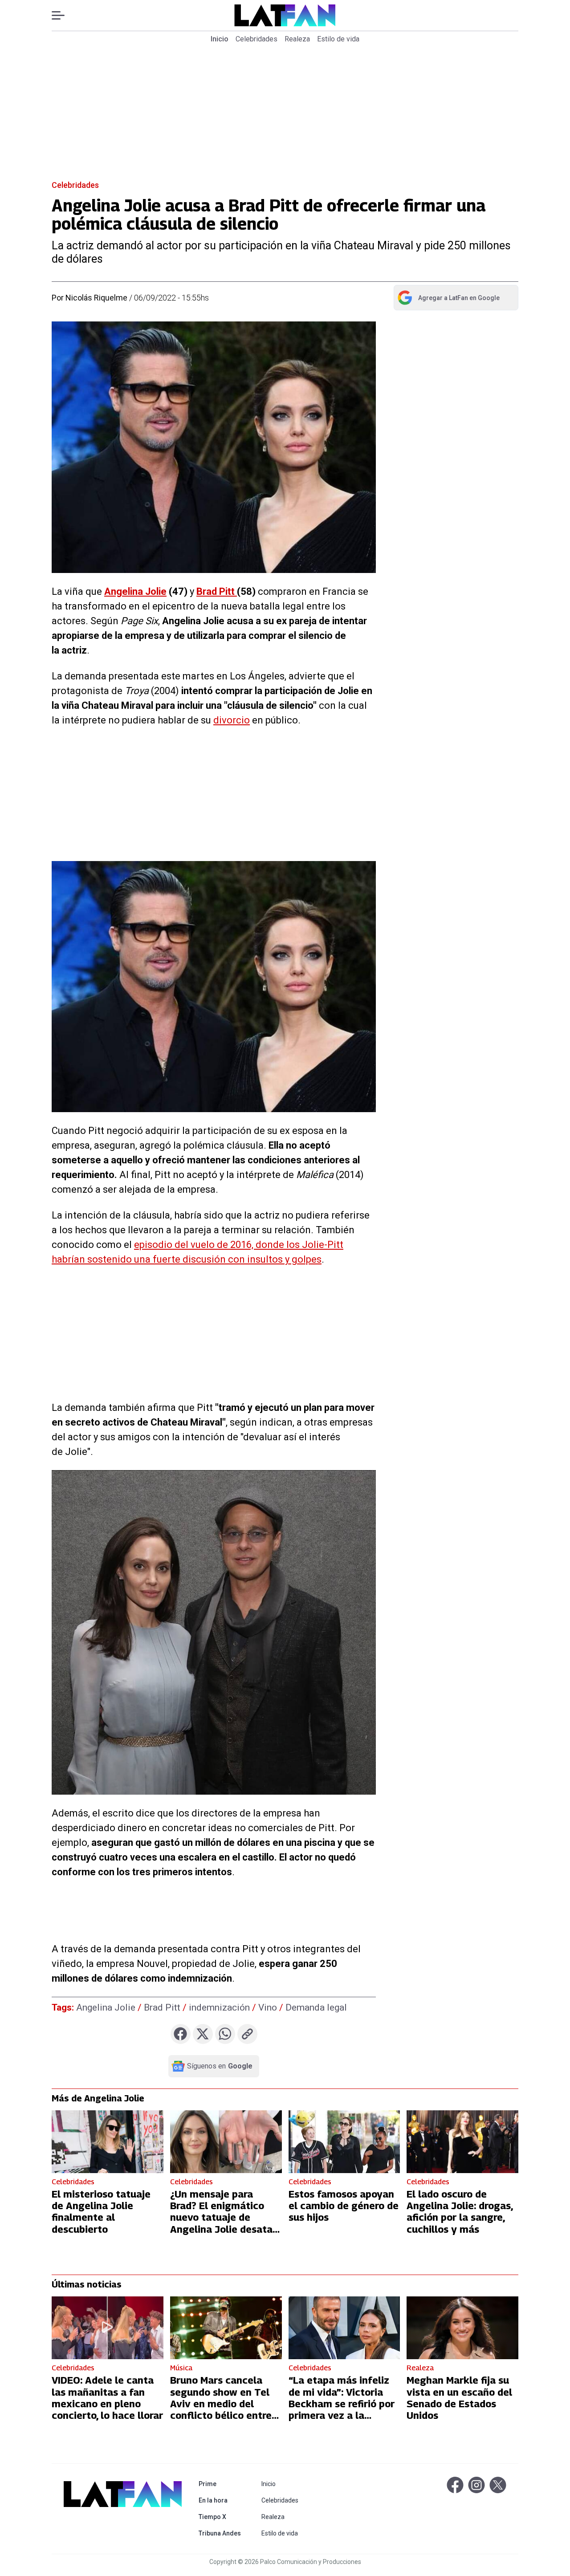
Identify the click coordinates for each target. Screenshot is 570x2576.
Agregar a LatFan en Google (448, 300)
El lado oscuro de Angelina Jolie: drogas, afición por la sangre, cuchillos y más (460, 2212)
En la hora (222, 2500)
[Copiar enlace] (247, 2034)
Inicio (220, 39)
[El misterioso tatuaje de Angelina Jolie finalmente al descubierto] (108, 2142)
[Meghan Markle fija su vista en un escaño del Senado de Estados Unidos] (462, 2328)
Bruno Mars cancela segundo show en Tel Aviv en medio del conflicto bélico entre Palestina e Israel (221, 2404)
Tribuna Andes (222, 2533)
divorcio (232, 720)
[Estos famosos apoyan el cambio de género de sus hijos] (344, 2142)
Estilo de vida (338, 39)
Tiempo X (222, 2517)
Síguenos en (220, 2066)
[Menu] (63, 15)
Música (181, 2368)
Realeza (297, 39)
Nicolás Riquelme (96, 298)
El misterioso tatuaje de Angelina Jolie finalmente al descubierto (101, 2212)
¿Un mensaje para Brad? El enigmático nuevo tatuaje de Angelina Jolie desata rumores (221, 2218)
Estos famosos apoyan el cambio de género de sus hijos (344, 2206)
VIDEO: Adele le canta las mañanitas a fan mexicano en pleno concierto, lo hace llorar (107, 2398)
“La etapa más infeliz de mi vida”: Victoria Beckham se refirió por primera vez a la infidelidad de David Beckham (342, 2409)
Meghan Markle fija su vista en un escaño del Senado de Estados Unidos (459, 2398)
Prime (222, 2484)
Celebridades (256, 39)
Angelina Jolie (135, 591)
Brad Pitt (217, 591)
